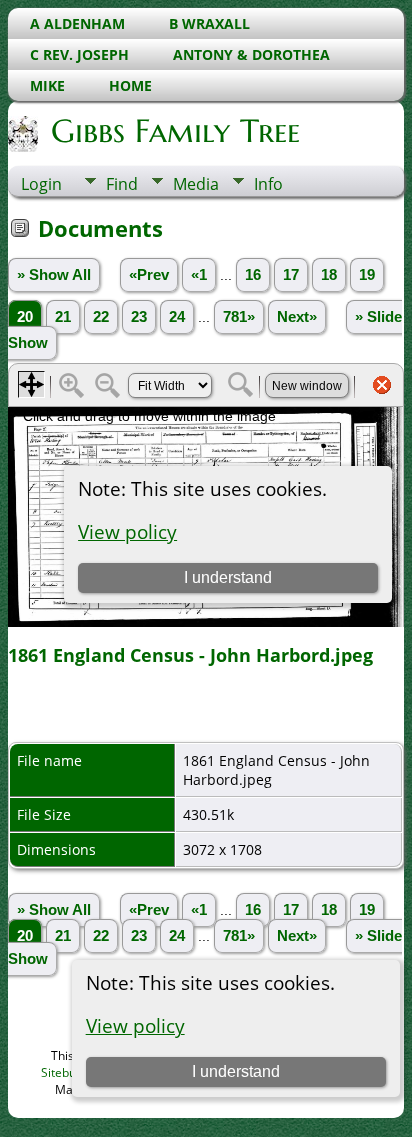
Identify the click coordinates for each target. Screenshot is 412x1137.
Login (41, 184)
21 (63, 317)
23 (139, 317)
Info (268, 184)
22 (101, 317)
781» (239, 317)
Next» (297, 317)
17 (291, 275)
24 (177, 317)
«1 (199, 275)
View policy (135, 1025)
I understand (236, 1071)
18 (329, 275)
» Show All (54, 275)
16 (253, 275)
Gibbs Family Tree (175, 131)
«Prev (149, 275)
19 (367, 275)
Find (122, 184)
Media (196, 184)
